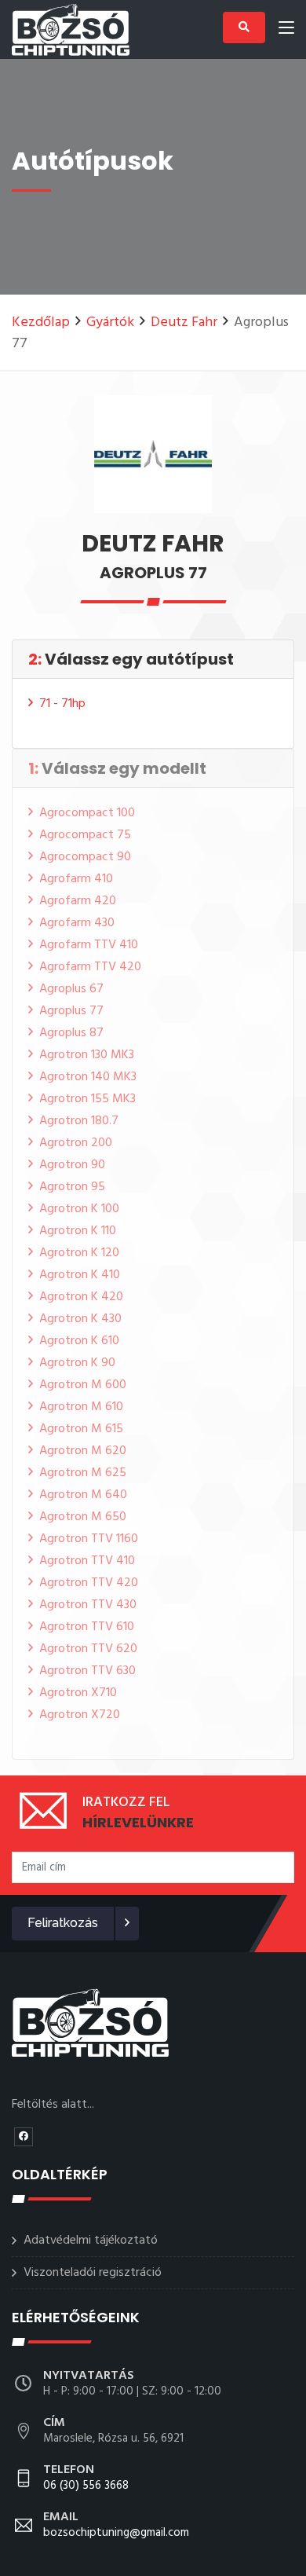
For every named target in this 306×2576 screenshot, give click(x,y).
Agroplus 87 (71, 1033)
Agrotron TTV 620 (88, 1649)
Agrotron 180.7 (79, 1121)
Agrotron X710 (78, 1693)
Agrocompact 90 (85, 857)
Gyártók (110, 322)
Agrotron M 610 (81, 1407)
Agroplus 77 (71, 1011)
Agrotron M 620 (83, 1451)
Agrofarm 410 (76, 879)
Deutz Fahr (184, 322)
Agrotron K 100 (79, 1209)
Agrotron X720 (80, 1715)
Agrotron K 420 (81, 1297)
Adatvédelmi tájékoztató (91, 2241)
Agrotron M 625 (83, 1473)
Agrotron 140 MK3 (88, 1077)
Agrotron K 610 (79, 1341)
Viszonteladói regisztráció (93, 2273)
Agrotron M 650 (83, 1517)
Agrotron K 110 (78, 1231)
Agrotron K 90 (77, 1363)
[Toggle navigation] (286, 31)
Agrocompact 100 (87, 813)
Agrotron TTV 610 (87, 1627)
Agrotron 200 (76, 1143)
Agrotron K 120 (79, 1253)
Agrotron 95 (72, 1187)
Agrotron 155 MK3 (87, 1099)
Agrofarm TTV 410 (89, 945)
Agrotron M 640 (83, 1495)
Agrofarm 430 (77, 923)
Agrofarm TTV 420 (90, 967)
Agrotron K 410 (80, 1275)
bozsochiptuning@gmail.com (116, 2526)
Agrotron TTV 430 (88, 1605)
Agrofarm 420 (78, 901)
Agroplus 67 (71, 989)
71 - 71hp (62, 704)
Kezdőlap (41, 322)
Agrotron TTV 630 (87, 1671)
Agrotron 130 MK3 (87, 1055)
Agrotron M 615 (81, 1429)
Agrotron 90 (72, 1165)
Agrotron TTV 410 (87, 1561)
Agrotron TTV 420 (89, 1583)
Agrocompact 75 (85, 835)
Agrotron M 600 (83, 1385)
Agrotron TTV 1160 (89, 1539)
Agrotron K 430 (80, 1319)
